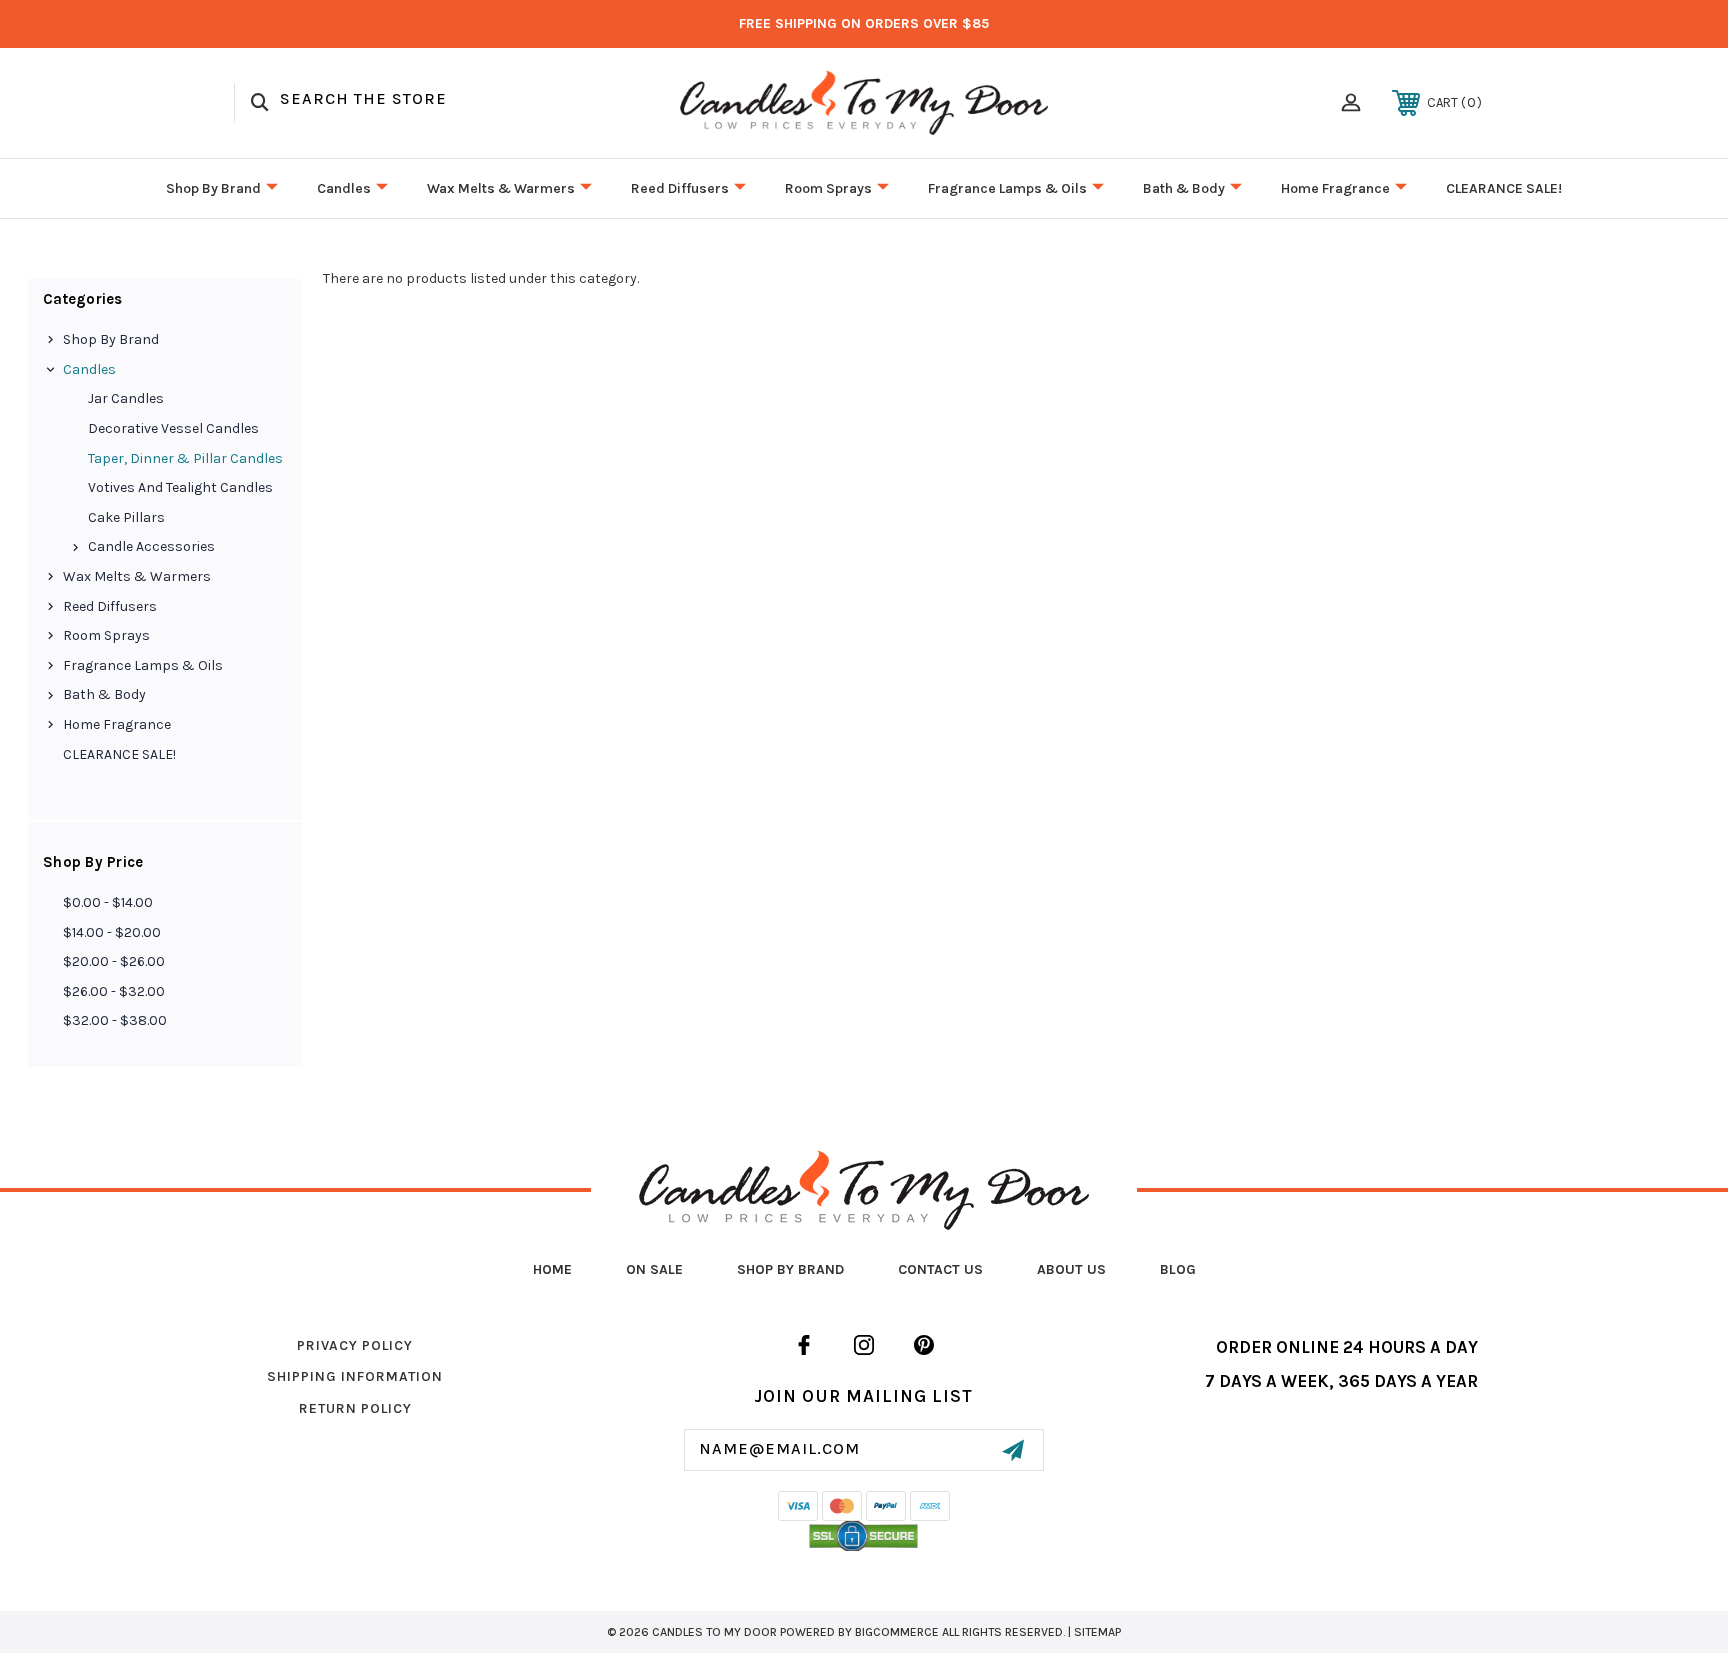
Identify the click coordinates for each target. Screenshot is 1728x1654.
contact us (940, 1269)
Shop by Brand (213, 188)
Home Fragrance (1335, 188)
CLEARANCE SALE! (1504, 188)
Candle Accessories (151, 546)
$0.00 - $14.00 (108, 902)
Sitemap (1097, 1632)
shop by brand (790, 1269)
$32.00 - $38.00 (115, 1020)
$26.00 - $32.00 (114, 991)
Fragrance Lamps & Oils (1007, 188)
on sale (654, 1269)
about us (1071, 1269)
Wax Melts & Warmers (501, 188)
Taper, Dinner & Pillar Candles (185, 458)
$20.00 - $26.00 (114, 961)
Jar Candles (126, 398)
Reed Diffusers (680, 188)
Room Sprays (828, 188)
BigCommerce (897, 1632)
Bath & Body (1184, 188)
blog (1178, 1269)
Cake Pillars (126, 517)
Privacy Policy (355, 1345)
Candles (344, 188)
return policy (355, 1408)
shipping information (355, 1376)
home (552, 1269)
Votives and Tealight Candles (180, 487)
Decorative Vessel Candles (173, 428)
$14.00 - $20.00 (112, 932)
